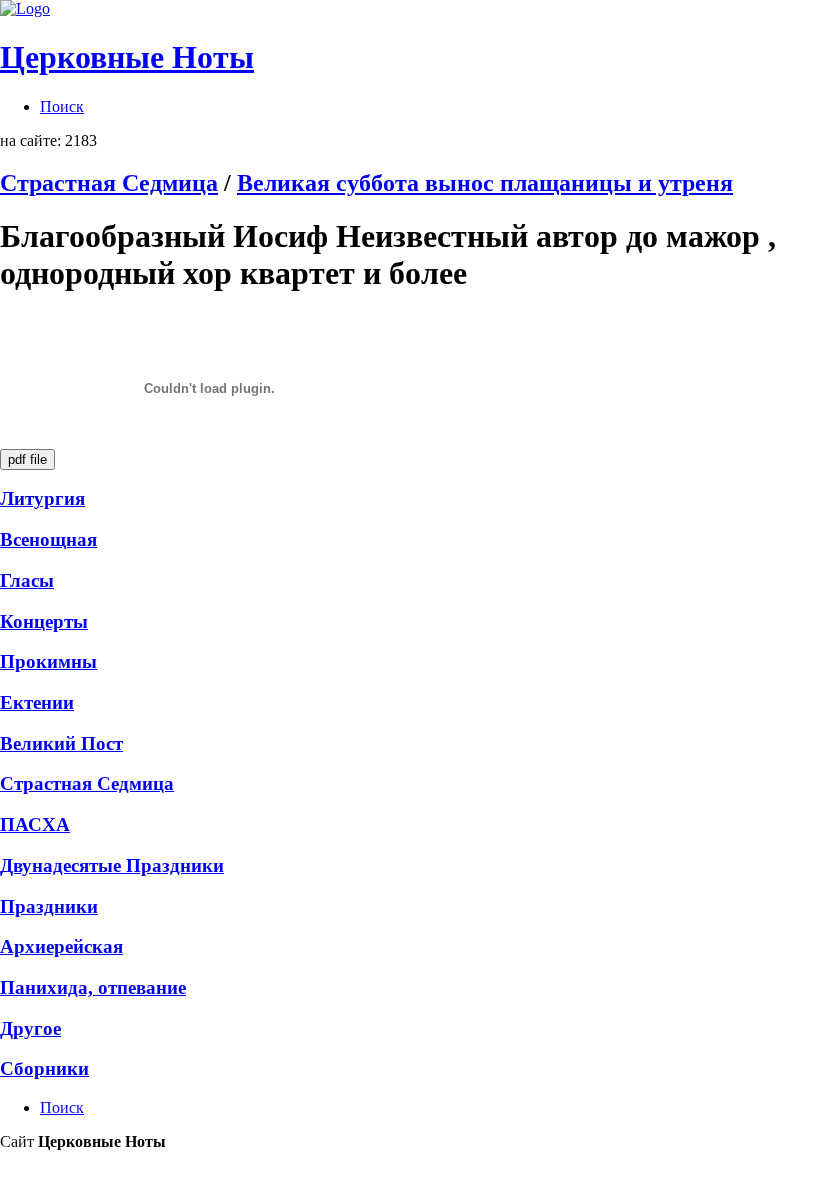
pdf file (27, 459)
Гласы (27, 580)
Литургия (42, 498)
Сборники (44, 1068)
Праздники (49, 906)
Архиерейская (61, 946)
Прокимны (48, 661)
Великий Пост (61, 743)
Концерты (44, 621)
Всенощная (48, 539)
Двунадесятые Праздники (112, 865)
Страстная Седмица (109, 183)
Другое (30, 1028)
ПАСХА (35, 824)
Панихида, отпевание (93, 987)
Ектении (37, 702)
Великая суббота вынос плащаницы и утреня (485, 183)
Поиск (62, 106)
